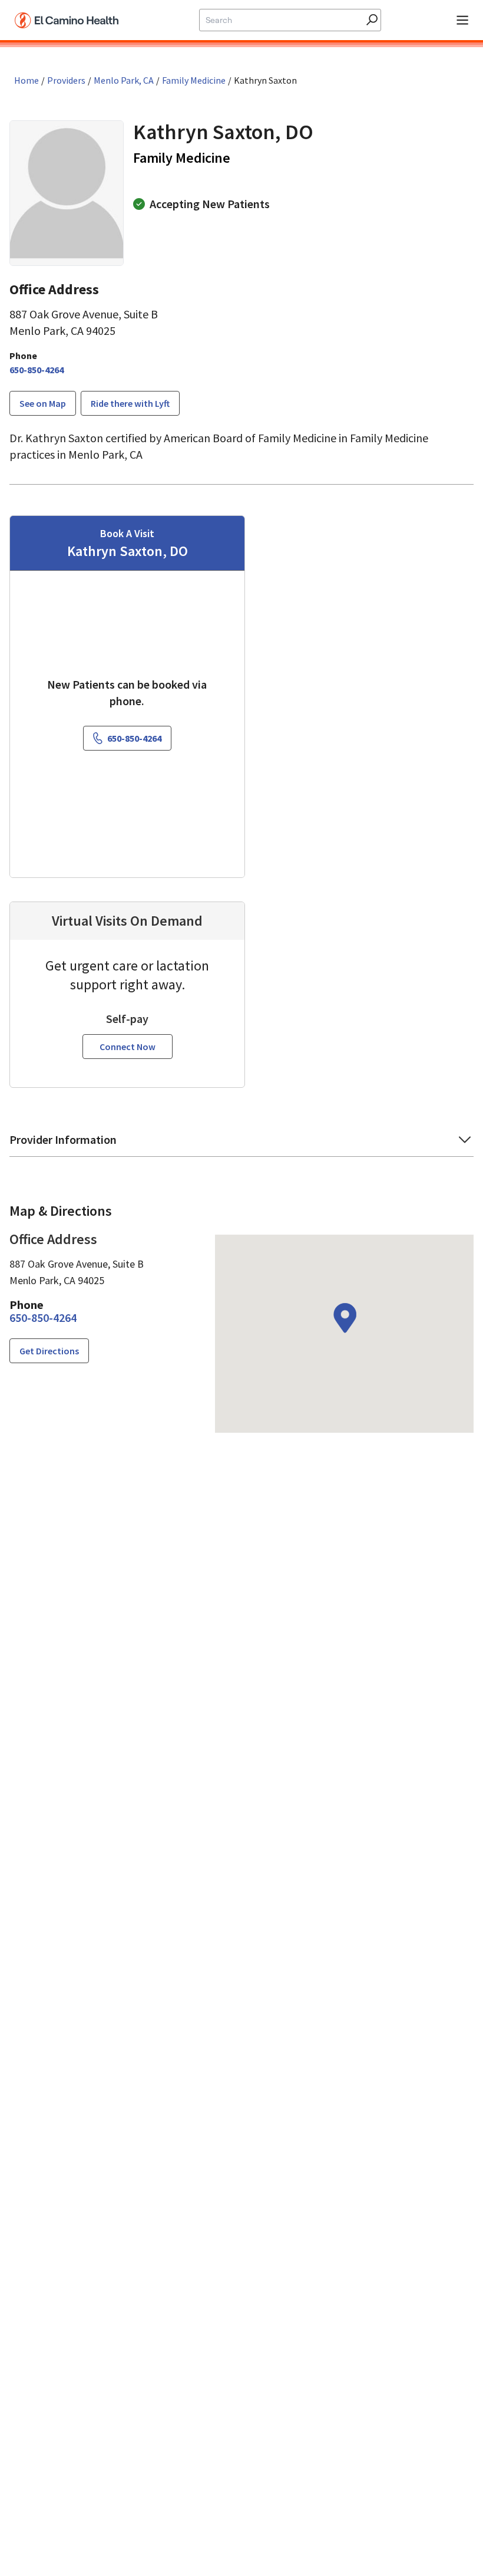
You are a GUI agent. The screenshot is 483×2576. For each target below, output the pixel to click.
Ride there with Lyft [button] (130, 403)
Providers (66, 80)
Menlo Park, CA (124, 80)
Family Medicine (194, 80)
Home (27, 80)
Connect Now (128, 1047)
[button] (241, 1144)
